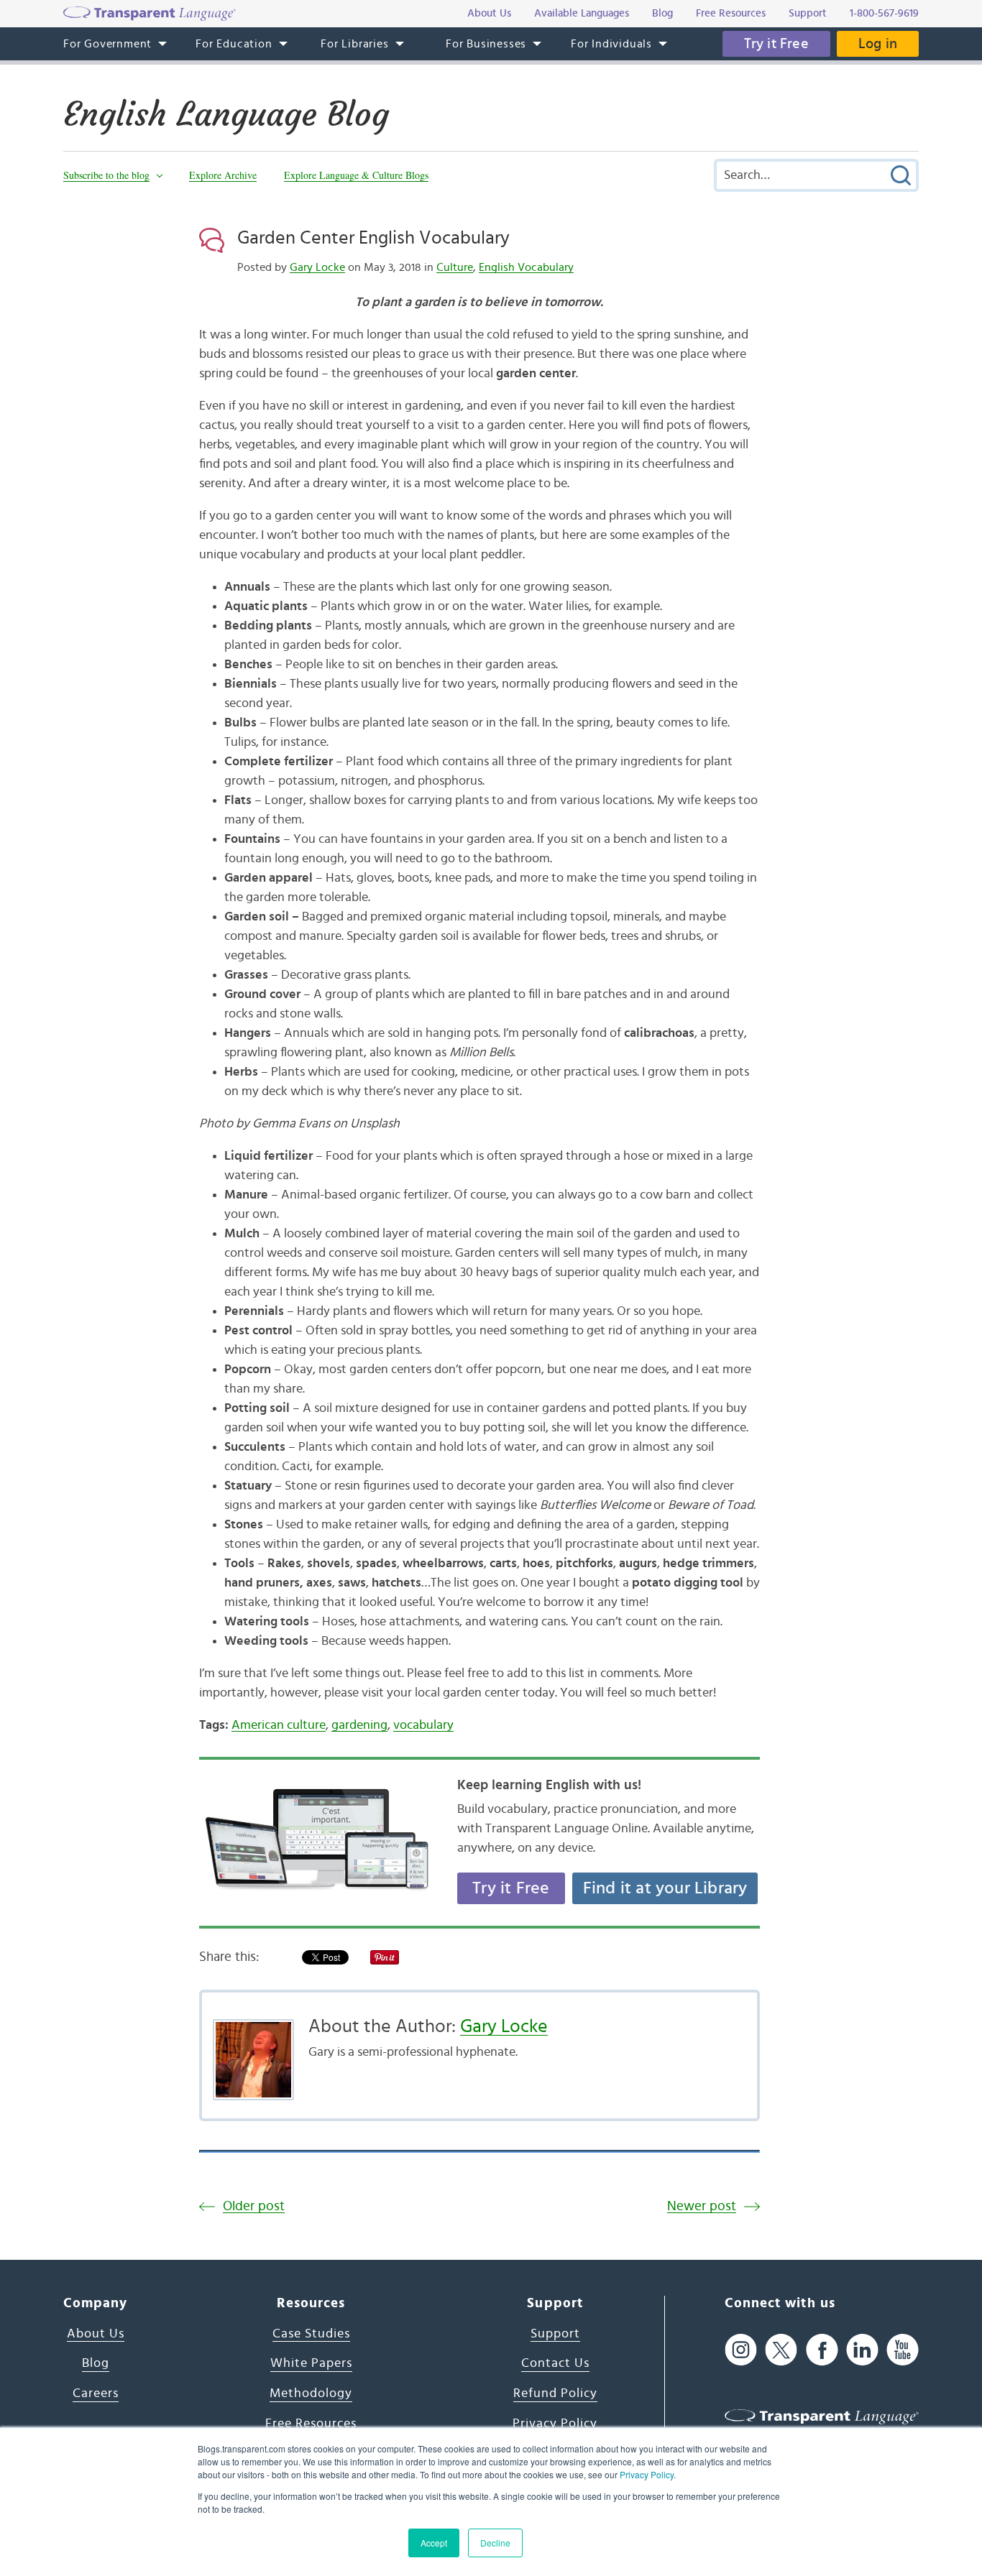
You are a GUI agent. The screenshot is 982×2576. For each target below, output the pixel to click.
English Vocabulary (526, 267)
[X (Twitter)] (781, 2350)
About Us (96, 2334)
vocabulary (423, 1725)
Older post (254, 2206)
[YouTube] (903, 2350)
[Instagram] (741, 2350)
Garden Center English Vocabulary (373, 238)
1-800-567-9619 (884, 13)
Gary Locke (317, 267)
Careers (96, 2393)
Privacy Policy (647, 2474)
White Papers (311, 2363)
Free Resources (311, 2424)
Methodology (311, 2393)
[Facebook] (822, 2350)
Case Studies (311, 2334)
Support (555, 2334)
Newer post (702, 2206)
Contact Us (555, 2363)
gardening (359, 1725)
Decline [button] (495, 2543)
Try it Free (776, 44)
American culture (279, 1725)
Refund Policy (555, 2393)
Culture (455, 267)
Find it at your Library (665, 1888)
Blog (96, 2363)
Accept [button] (434, 2543)
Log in (878, 44)
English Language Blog (226, 114)
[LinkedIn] (862, 2350)
